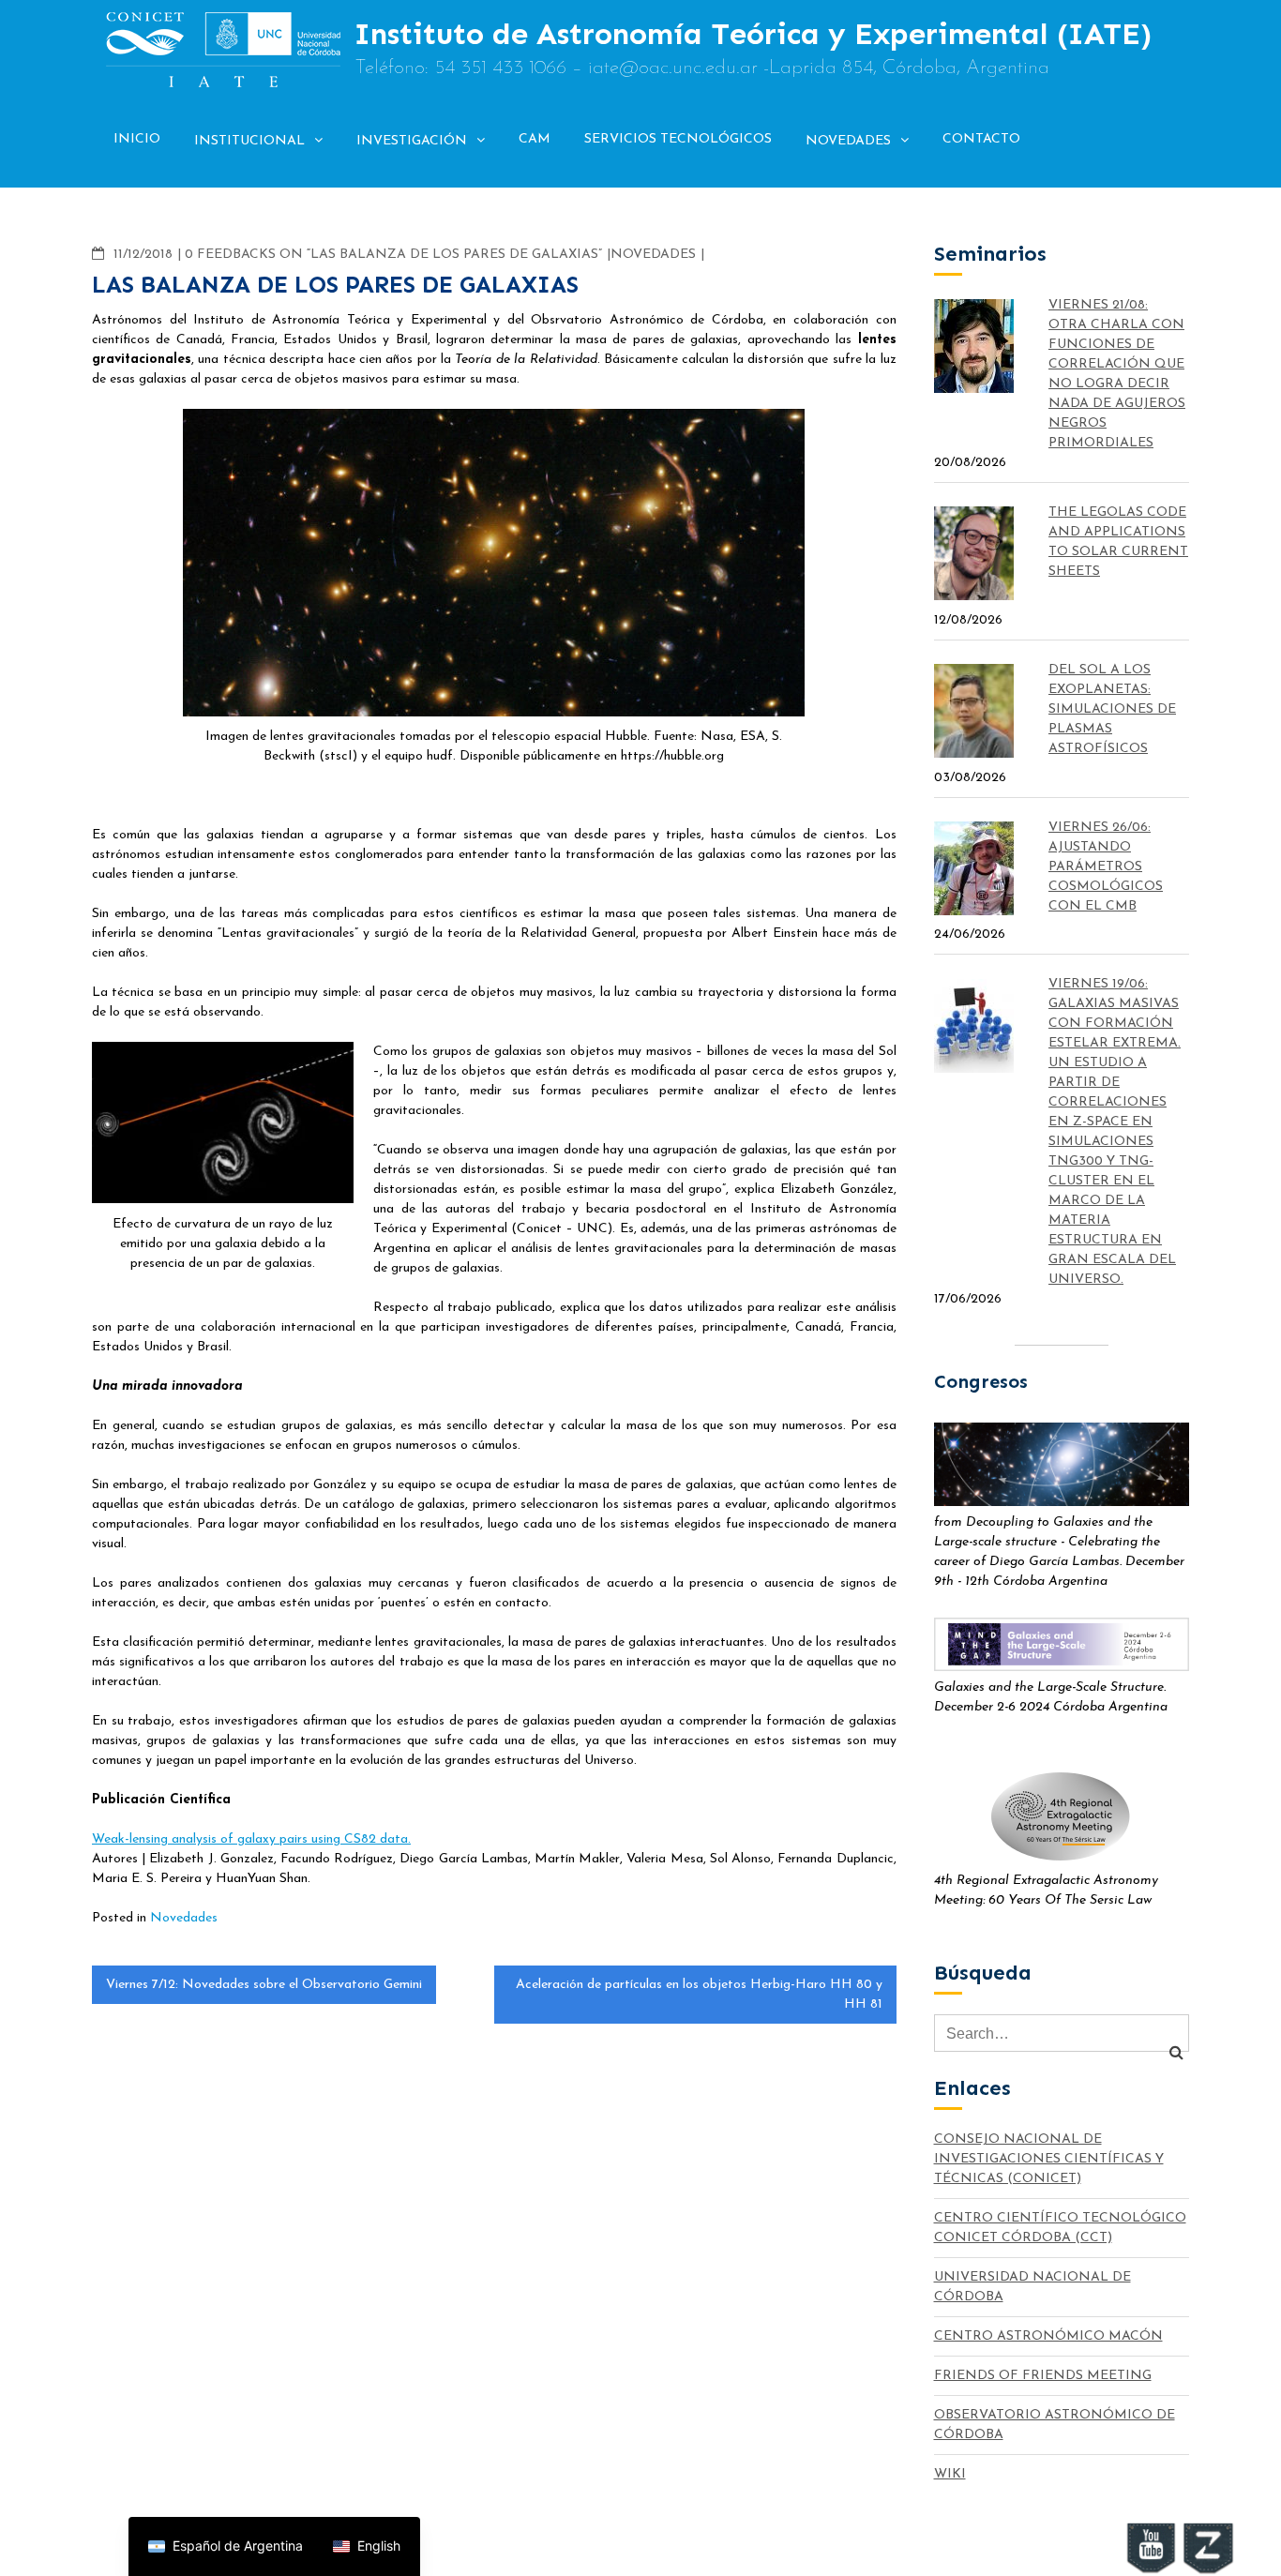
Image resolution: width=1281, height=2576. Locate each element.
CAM (535, 139)
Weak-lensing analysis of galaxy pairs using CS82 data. (251, 1839)
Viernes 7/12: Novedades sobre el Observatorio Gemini (264, 1985)
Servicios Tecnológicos (678, 139)
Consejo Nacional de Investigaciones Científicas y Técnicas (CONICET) (1049, 2159)
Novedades (848, 141)
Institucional (249, 141)
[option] (367, 2546)
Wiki (950, 2474)
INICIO (137, 139)
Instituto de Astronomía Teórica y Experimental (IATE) (753, 34)
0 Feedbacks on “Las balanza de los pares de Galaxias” (393, 255)
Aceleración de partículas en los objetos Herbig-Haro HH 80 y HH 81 (699, 1995)
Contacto (981, 139)
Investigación (412, 141)
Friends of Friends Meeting (1043, 2376)
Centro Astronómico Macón (1048, 2336)
